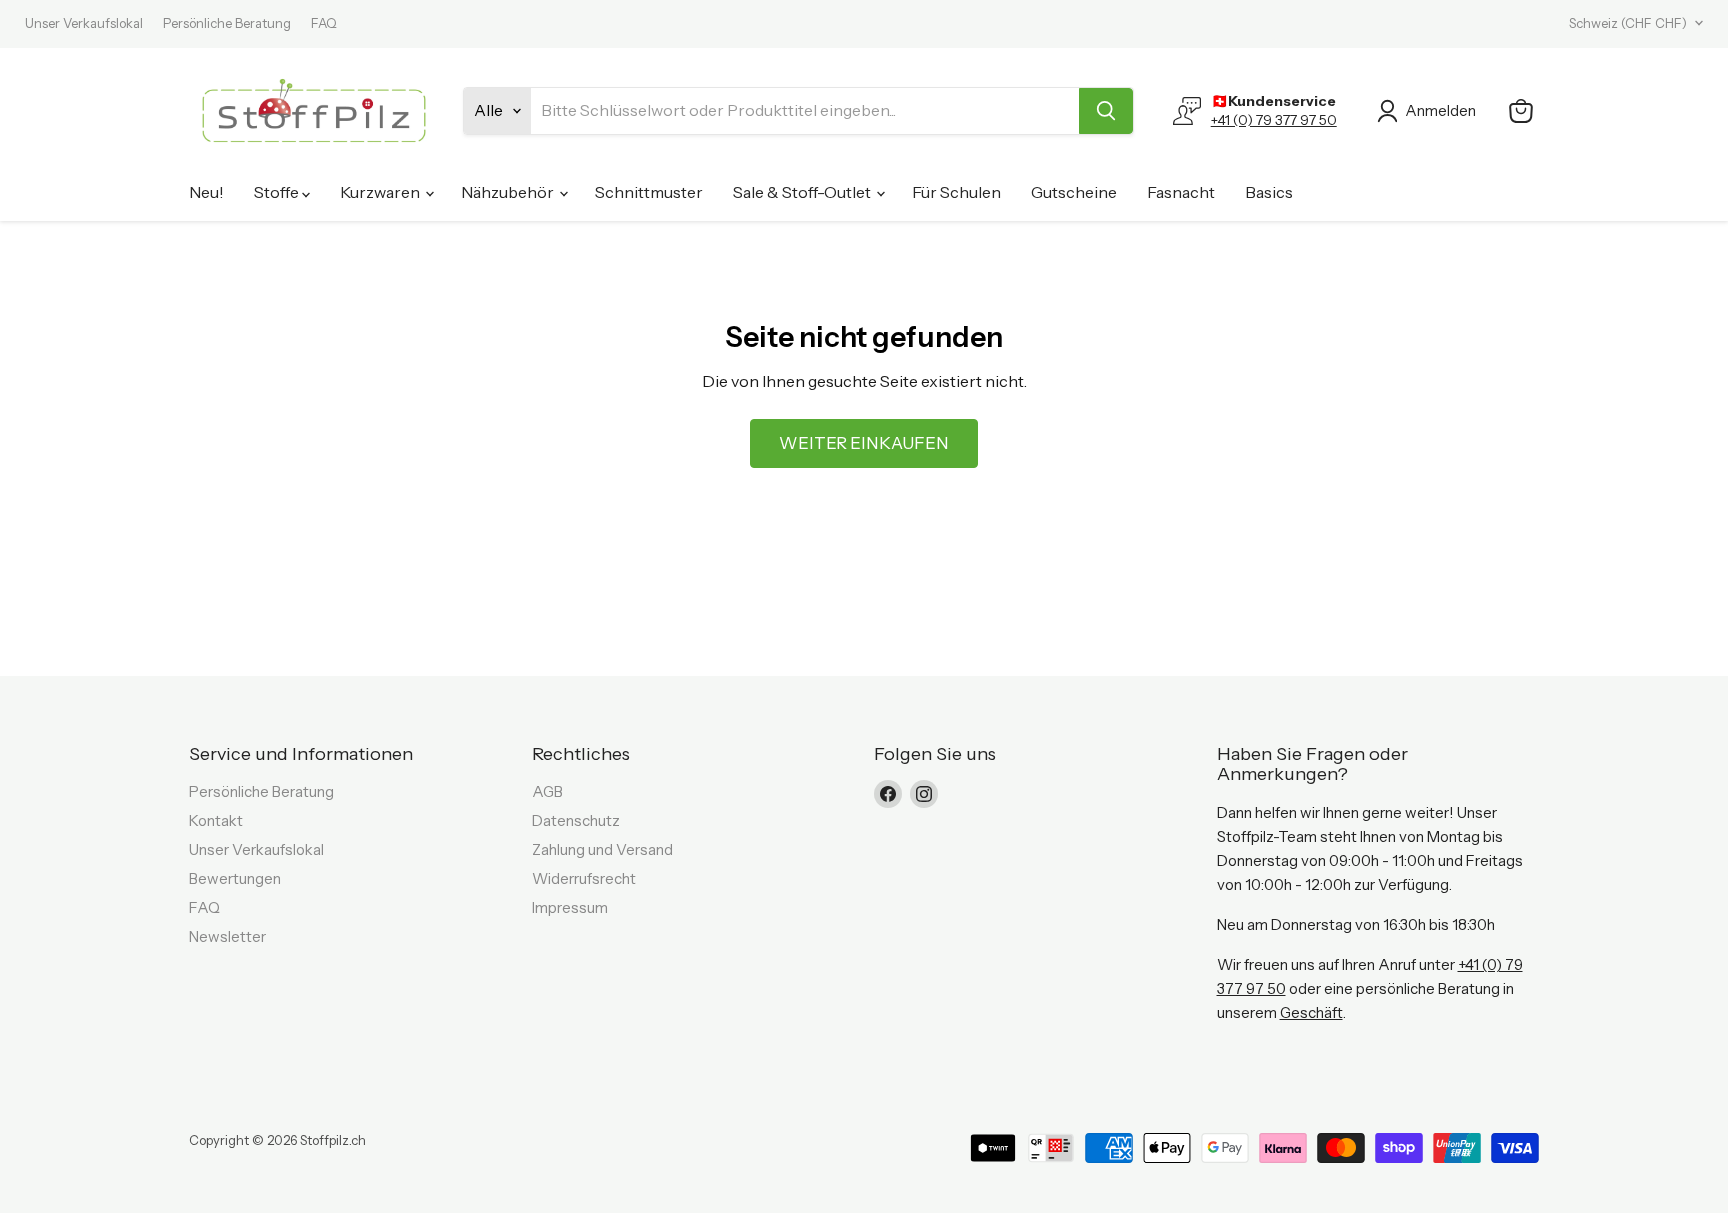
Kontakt (216, 820)
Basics (1269, 192)
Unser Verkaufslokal (84, 23)
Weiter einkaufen (864, 443)
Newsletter (227, 936)
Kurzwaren (381, 192)
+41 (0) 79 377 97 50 (1274, 120)
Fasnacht (1181, 192)
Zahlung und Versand (602, 849)
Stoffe (278, 192)
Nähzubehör (509, 192)
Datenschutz (576, 820)
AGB (547, 791)
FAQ (324, 23)
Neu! (206, 192)
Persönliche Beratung (227, 23)
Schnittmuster (649, 192)
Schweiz (1628, 23)
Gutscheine (1074, 192)
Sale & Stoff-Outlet (803, 192)
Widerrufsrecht (584, 878)
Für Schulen (956, 192)
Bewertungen (235, 878)
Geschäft (1311, 1012)
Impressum (570, 907)
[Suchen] (1106, 111)
